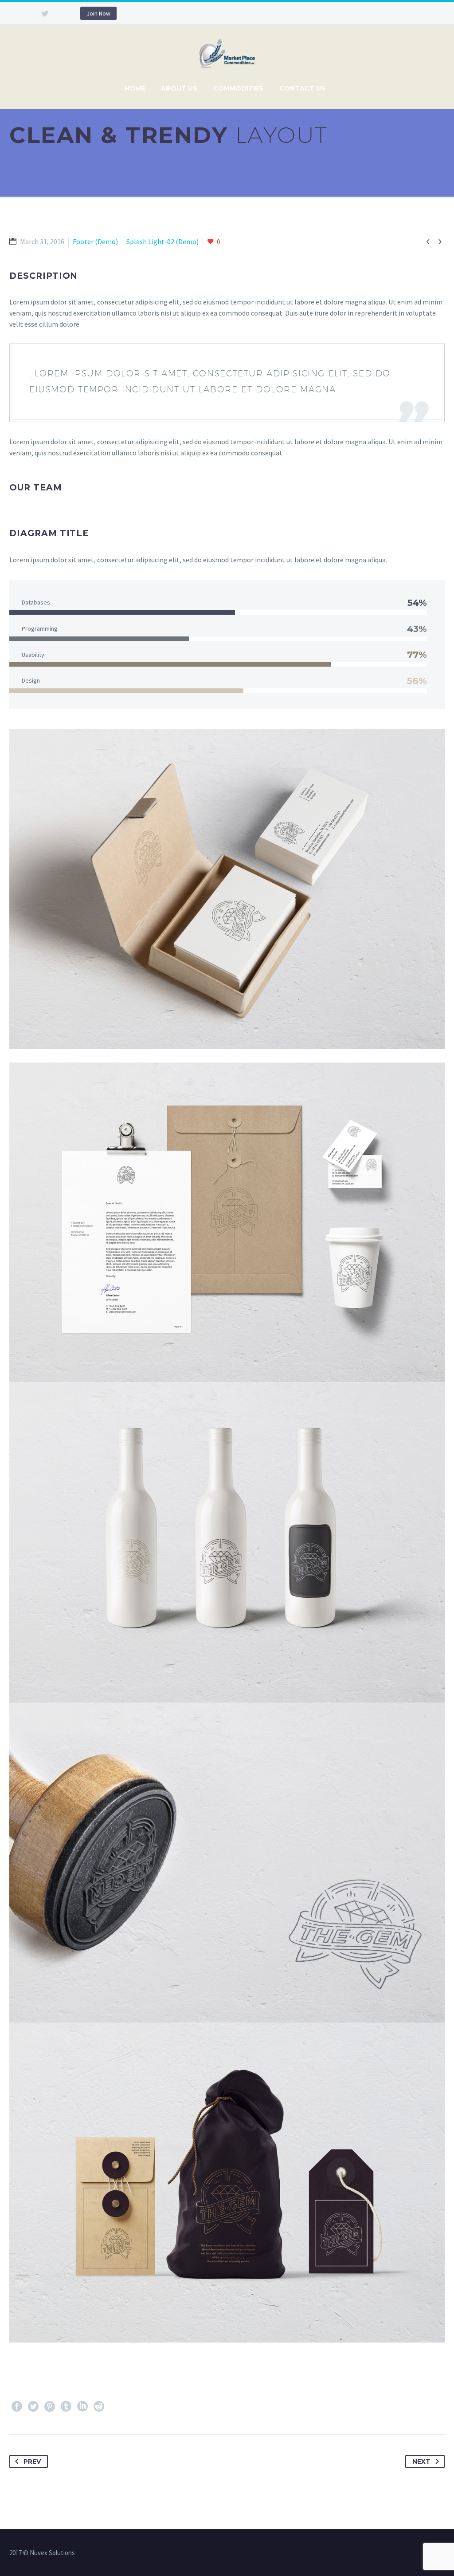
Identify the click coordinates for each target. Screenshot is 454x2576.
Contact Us (302, 88)
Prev (32, 2461)
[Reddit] (99, 2406)
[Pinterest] (50, 2406)
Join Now (98, 13)
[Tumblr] (66, 2406)
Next (421, 2461)
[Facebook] (17, 2406)
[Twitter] (45, 13)
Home (135, 88)
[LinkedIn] (82, 2406)
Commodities (238, 88)
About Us (179, 88)
